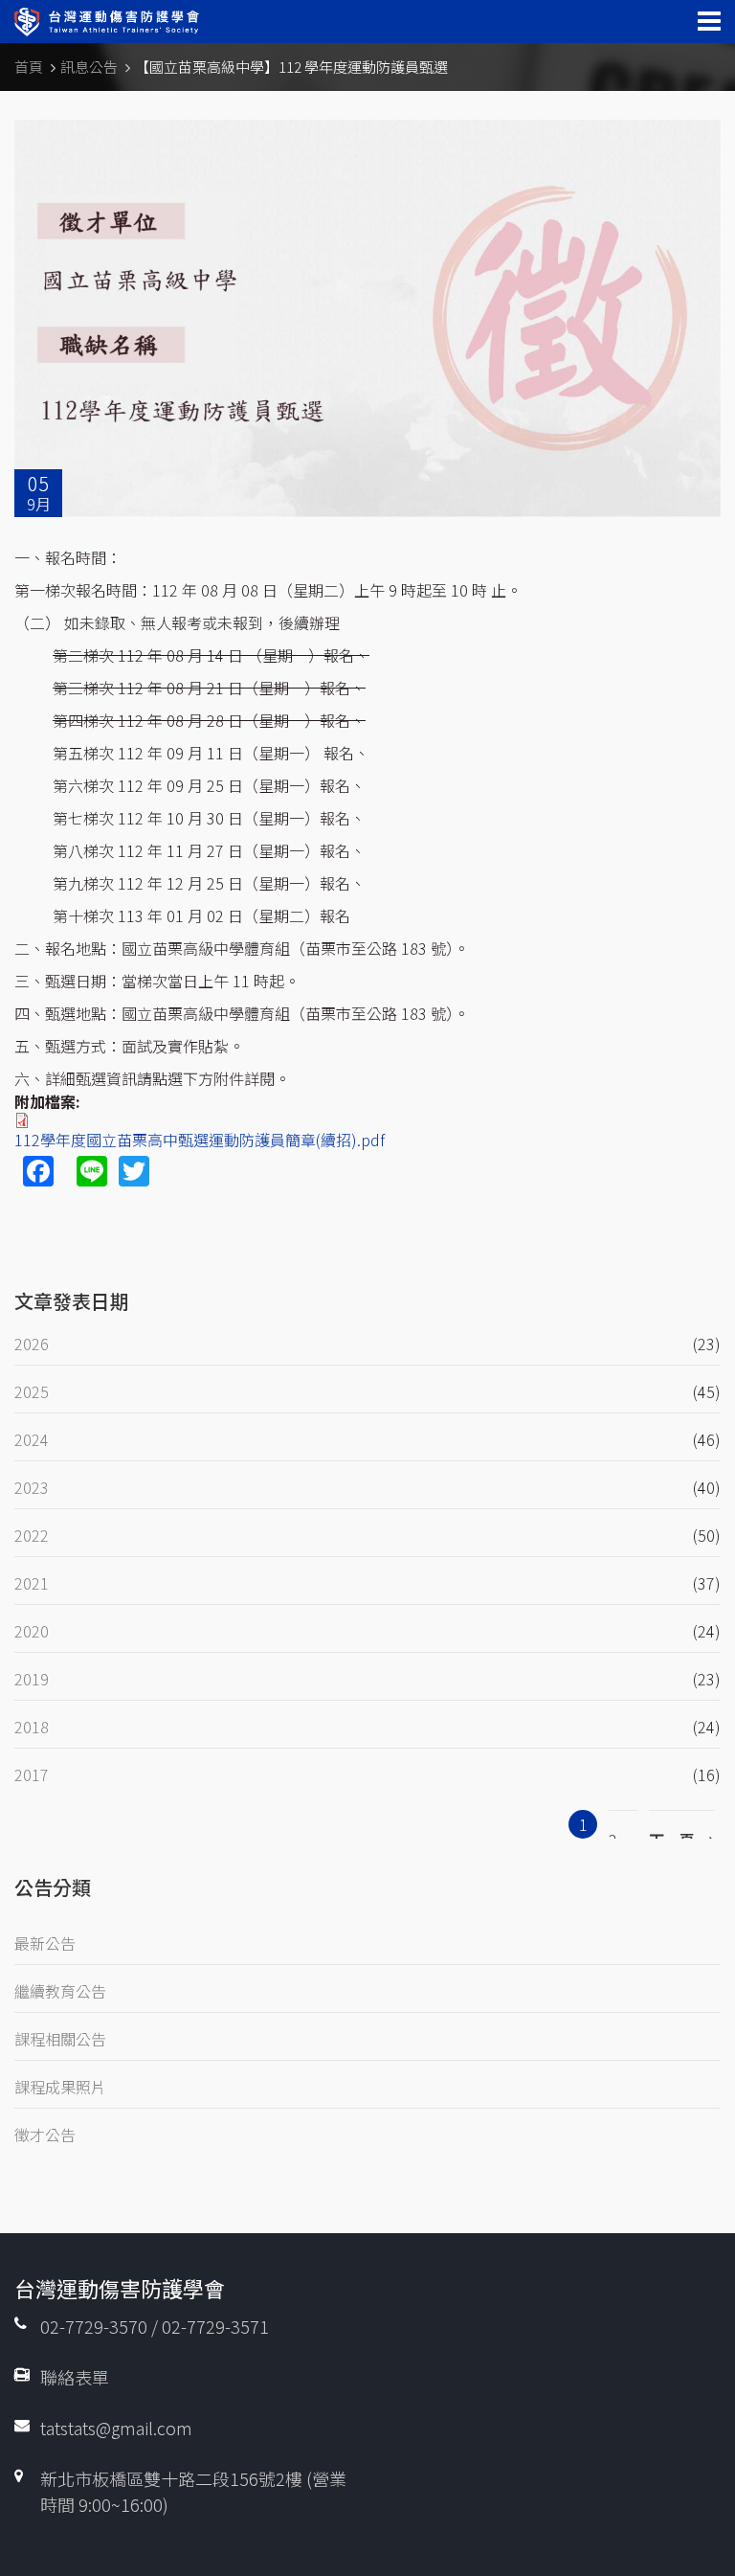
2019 (32, 1679)
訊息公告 (89, 67)
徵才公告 (45, 2135)
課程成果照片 (60, 2087)
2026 (32, 1344)
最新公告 (45, 1943)
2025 (32, 1391)
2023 (32, 1487)
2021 (32, 1583)
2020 (32, 1631)
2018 (32, 1727)
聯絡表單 (75, 2377)
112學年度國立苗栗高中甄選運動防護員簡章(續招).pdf (200, 1140)
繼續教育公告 (60, 1991)
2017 (32, 1774)
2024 (32, 1439)
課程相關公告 (60, 2039)
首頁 (29, 67)
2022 (32, 1535)
